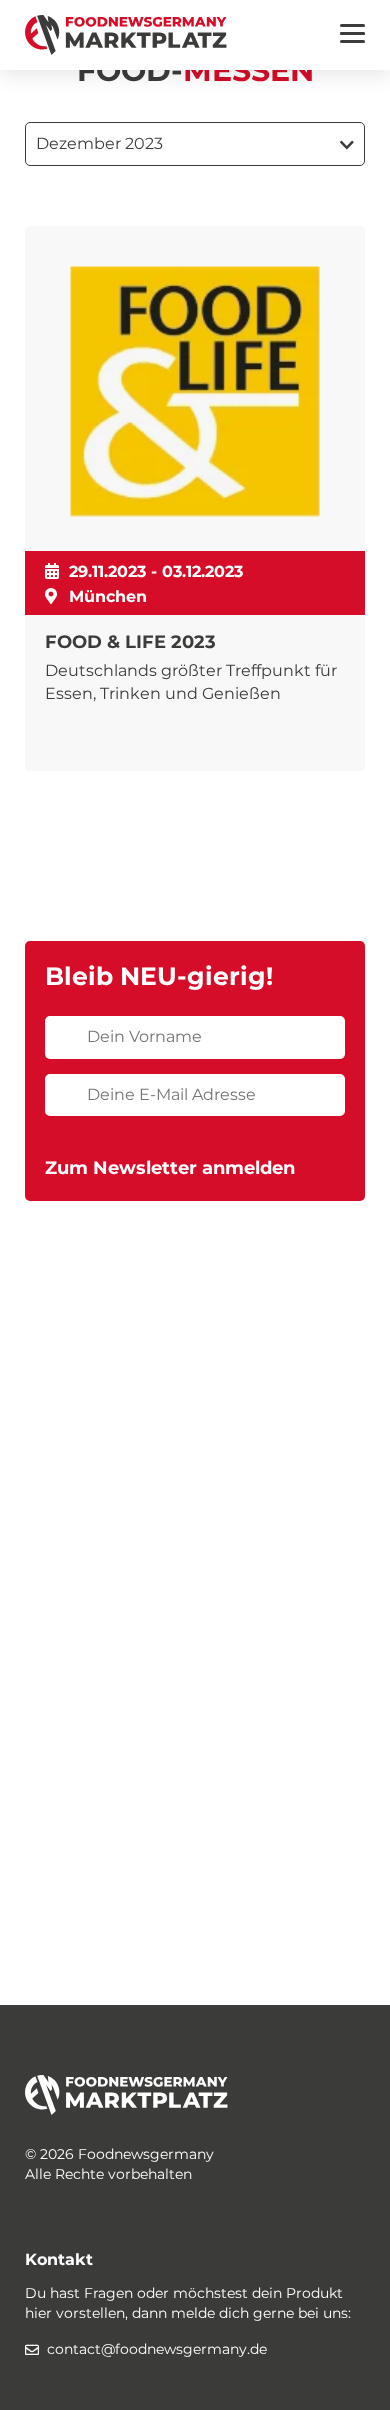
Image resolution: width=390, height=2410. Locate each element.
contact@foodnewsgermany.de (157, 2349)
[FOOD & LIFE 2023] (195, 498)
